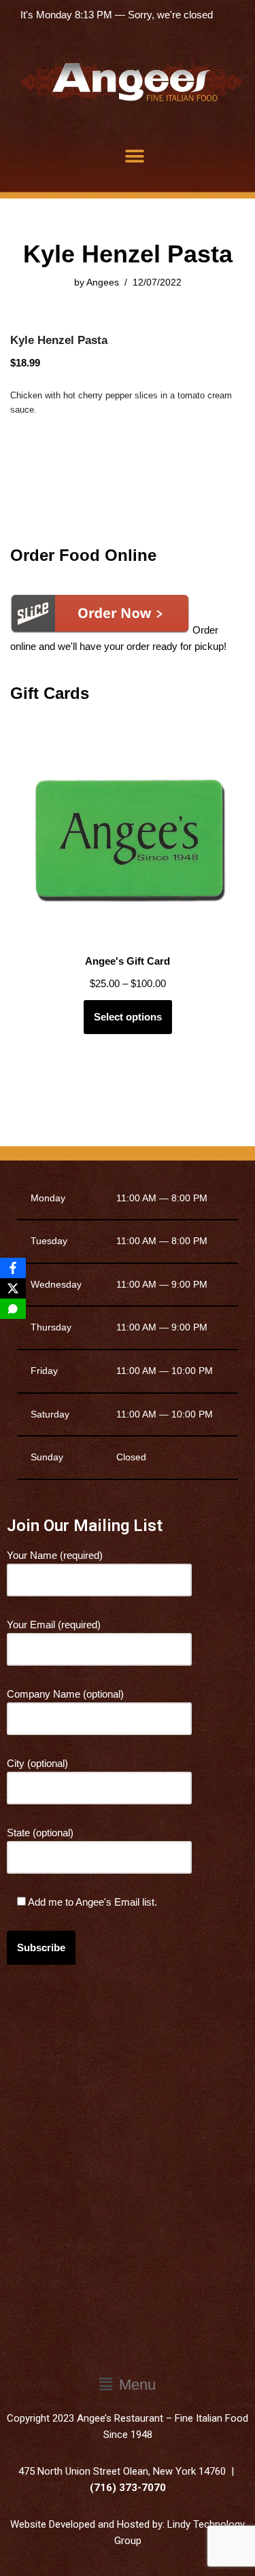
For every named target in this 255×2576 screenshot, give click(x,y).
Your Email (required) (54, 1625)
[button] (134, 156)
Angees (103, 282)
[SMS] (13, 1309)
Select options (128, 1017)
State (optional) (40, 1833)
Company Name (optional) (65, 1694)
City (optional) (37, 1763)
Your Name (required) (55, 1555)
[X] (13, 1288)
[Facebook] (13, 1268)
